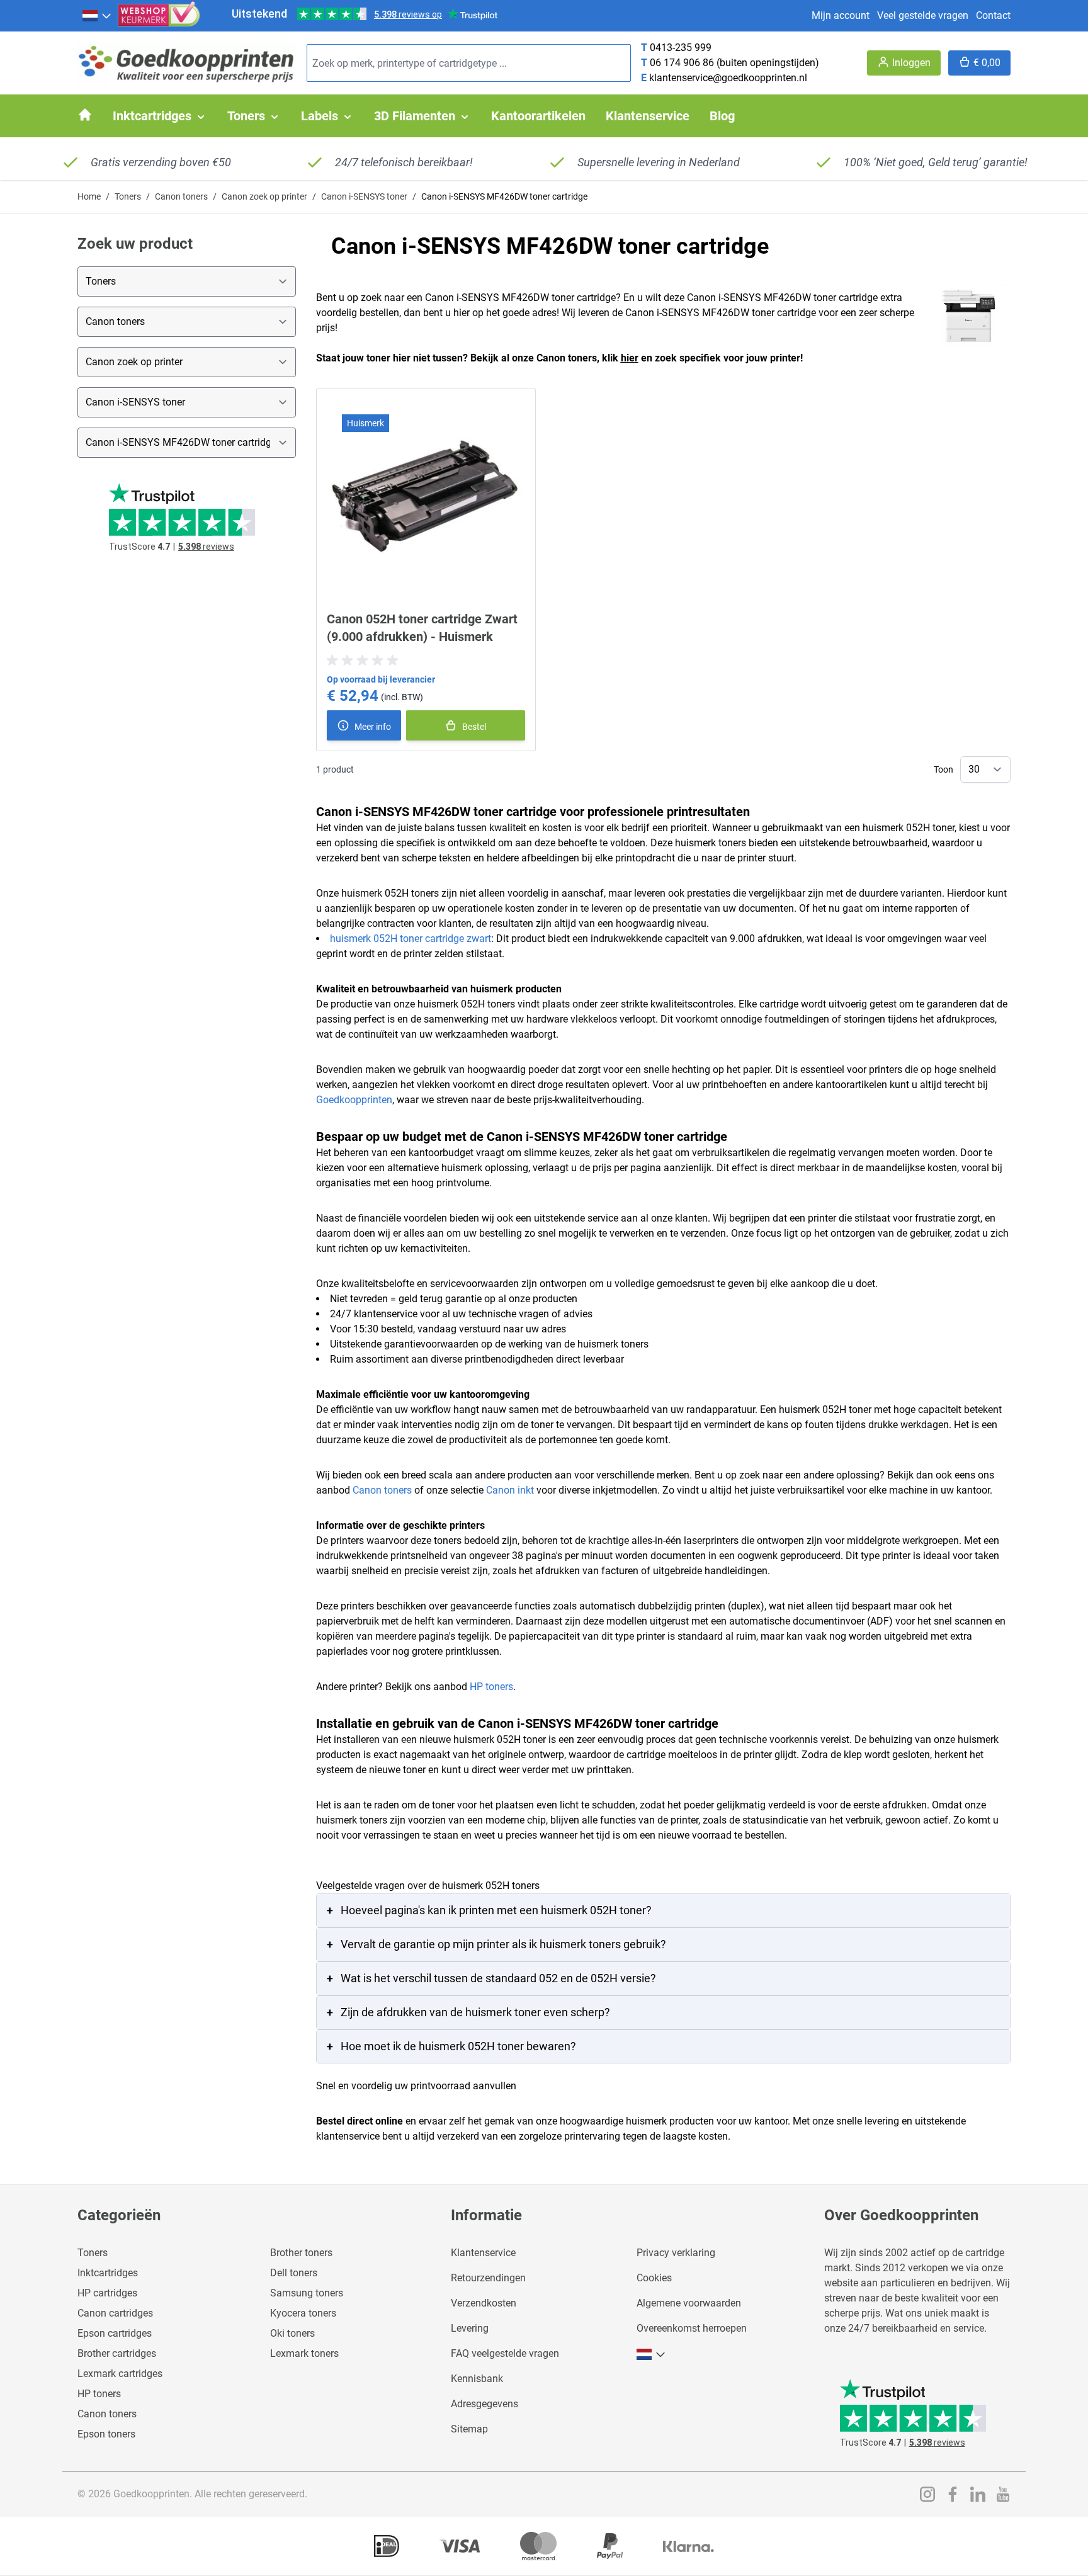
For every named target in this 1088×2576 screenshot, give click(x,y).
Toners (128, 196)
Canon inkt (510, 1490)
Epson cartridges (115, 2333)
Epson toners (106, 2434)
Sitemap (469, 2429)
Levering (470, 2328)
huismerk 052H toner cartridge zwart (411, 939)
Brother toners (301, 2253)
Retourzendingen (488, 2278)
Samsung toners (307, 2293)
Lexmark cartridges (120, 2374)
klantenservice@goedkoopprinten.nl (728, 78)
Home (89, 196)
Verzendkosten (484, 2303)
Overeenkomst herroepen (692, 2328)
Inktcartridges (108, 2273)
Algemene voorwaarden (689, 2303)
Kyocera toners (303, 2313)
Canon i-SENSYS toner (364, 196)
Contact (993, 15)
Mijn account (841, 15)
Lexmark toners (304, 2353)
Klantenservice (483, 2253)
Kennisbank (477, 2379)
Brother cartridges (117, 2353)
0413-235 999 (681, 48)
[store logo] (187, 63)
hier (630, 358)
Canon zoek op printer (264, 196)
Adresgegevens (484, 2404)
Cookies (654, 2278)
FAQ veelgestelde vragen (505, 2353)
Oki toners (292, 2333)
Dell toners (294, 2273)
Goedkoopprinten (354, 1100)
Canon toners (181, 196)
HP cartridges (107, 2293)
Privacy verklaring (676, 2253)
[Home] (85, 115)
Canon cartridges (115, 2313)
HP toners (491, 1687)
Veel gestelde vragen (923, 15)
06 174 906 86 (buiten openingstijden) (734, 63)
